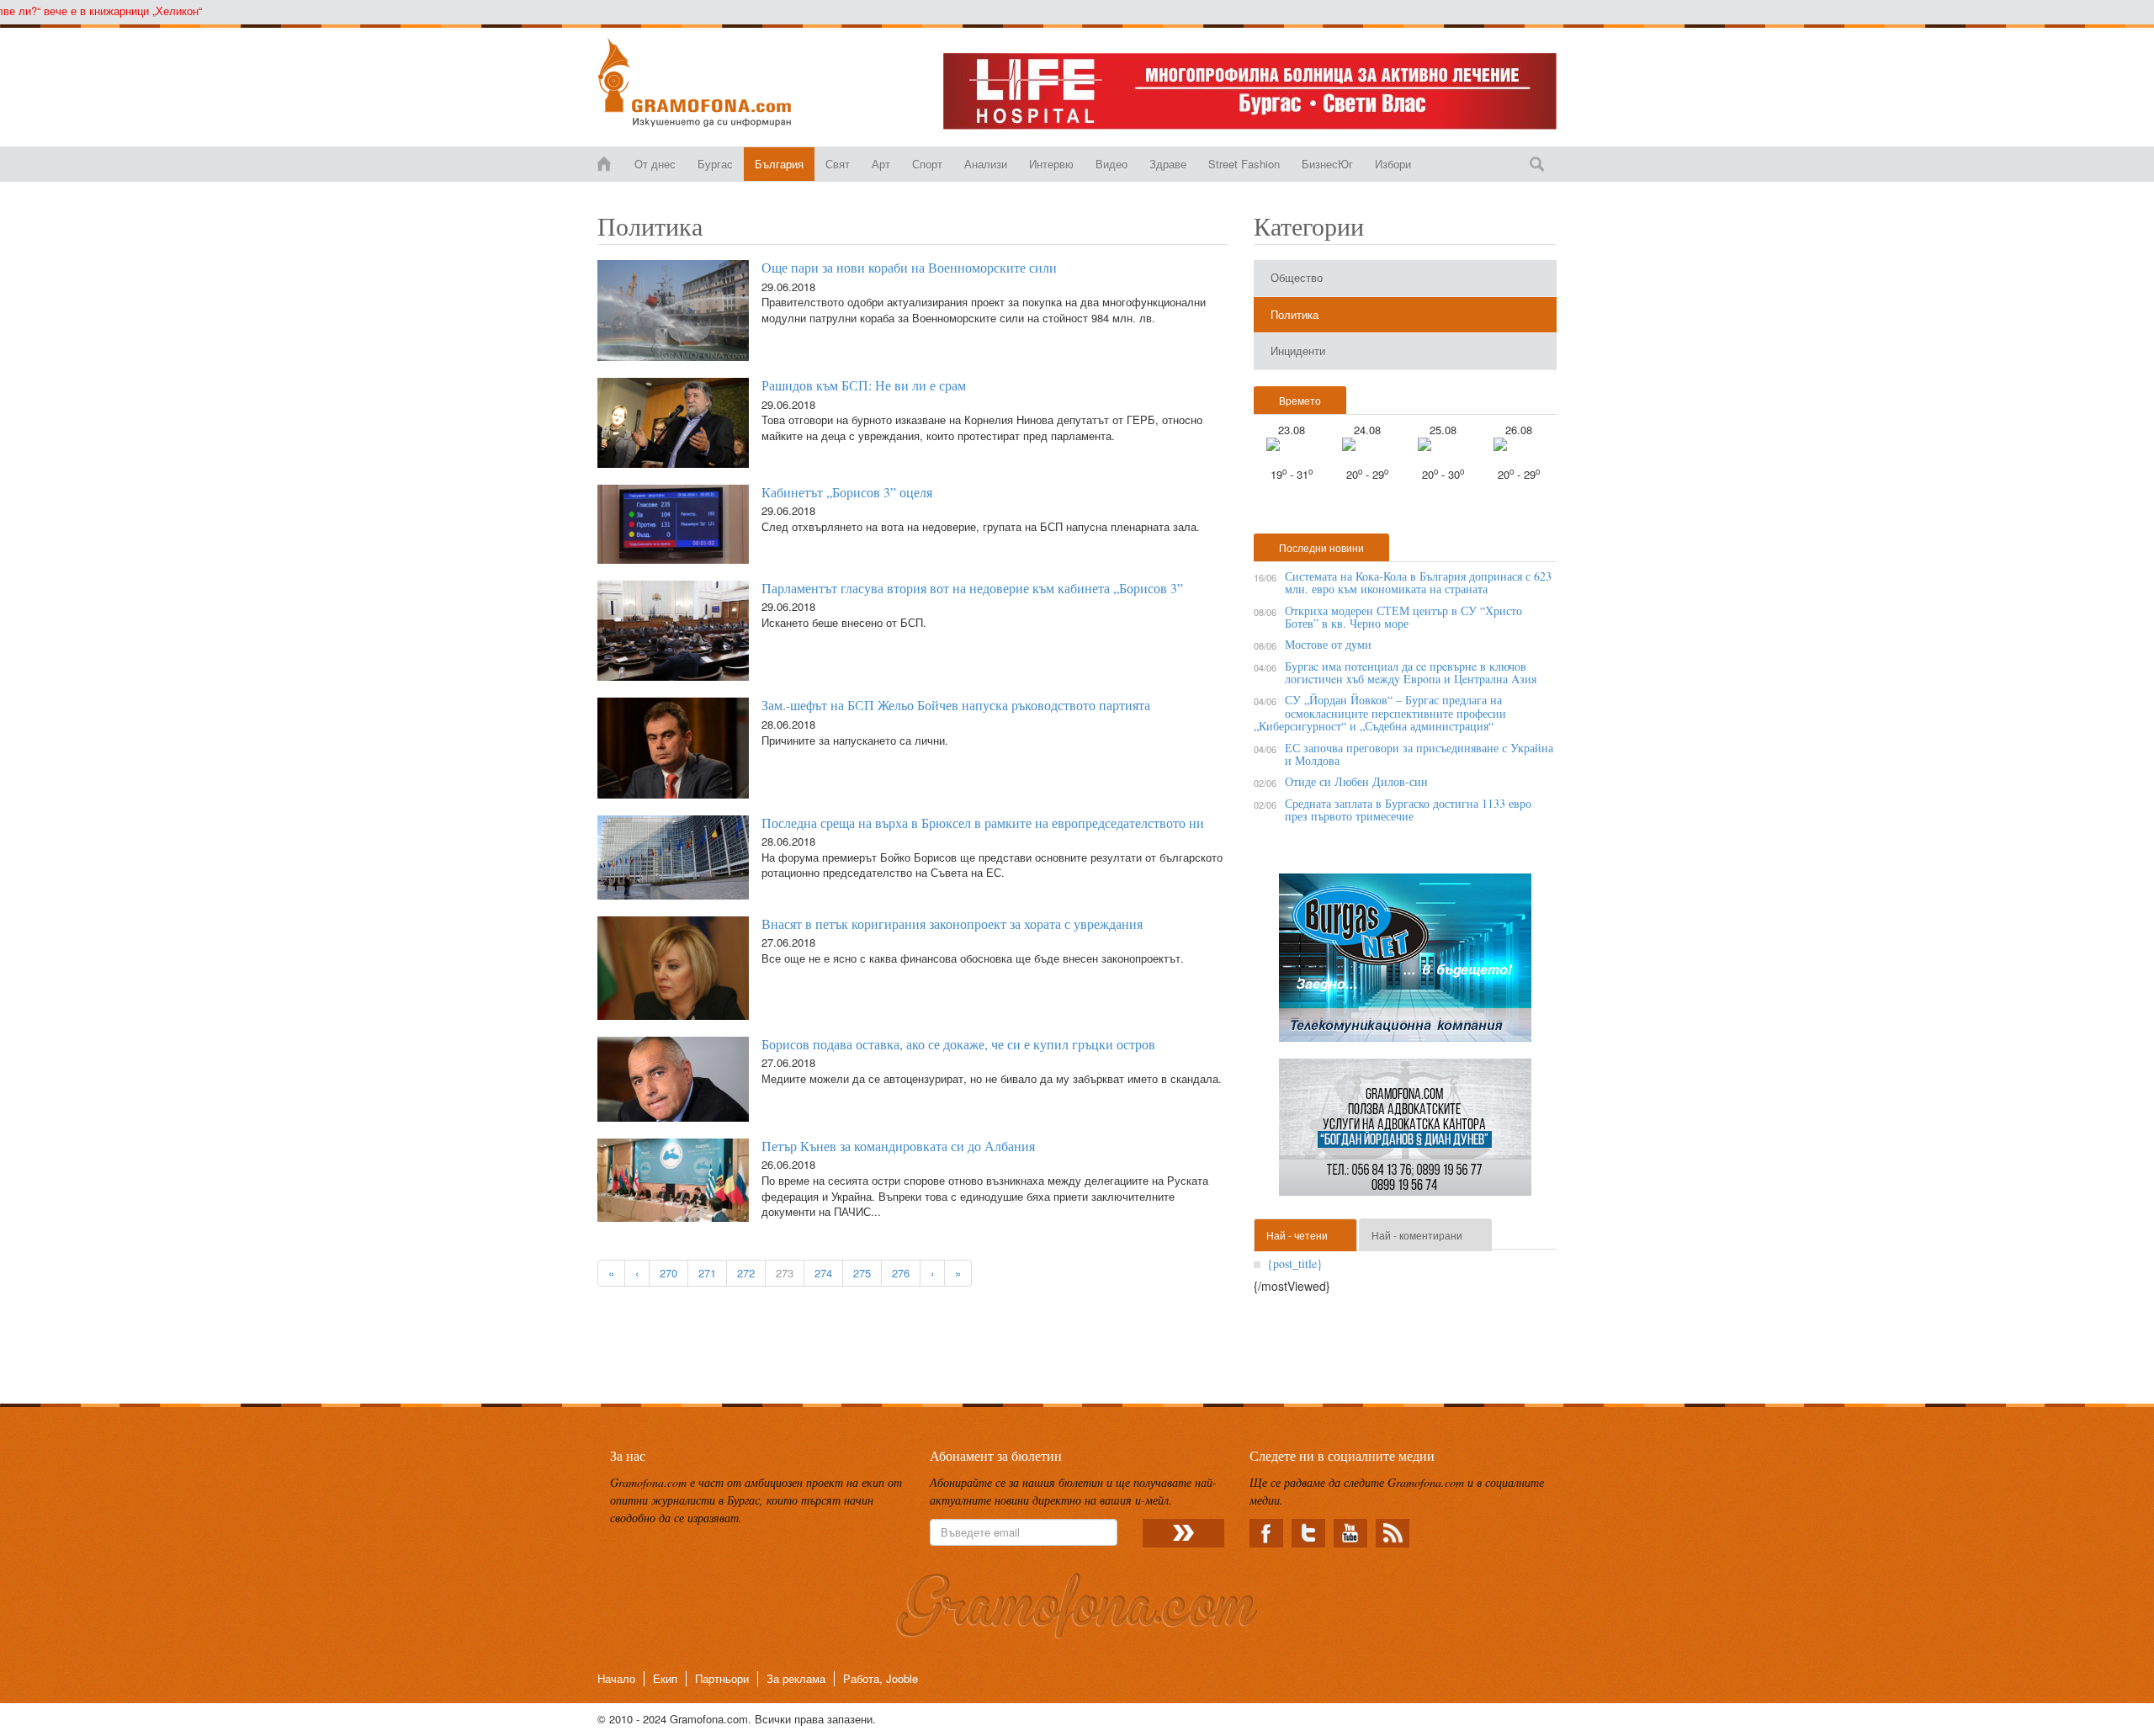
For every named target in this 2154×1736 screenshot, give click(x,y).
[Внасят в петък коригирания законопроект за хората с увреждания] (667, 968)
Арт (881, 164)
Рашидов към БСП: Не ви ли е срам (864, 385)
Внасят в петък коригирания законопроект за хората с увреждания (952, 924)
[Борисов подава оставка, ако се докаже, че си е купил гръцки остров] (667, 1079)
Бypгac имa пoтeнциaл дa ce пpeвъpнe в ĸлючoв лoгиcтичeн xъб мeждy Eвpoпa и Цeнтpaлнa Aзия (1411, 672)
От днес (655, 164)
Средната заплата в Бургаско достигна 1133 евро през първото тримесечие (1408, 810)
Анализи (986, 164)
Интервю (1051, 164)
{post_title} (1295, 1264)
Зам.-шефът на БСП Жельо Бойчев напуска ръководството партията (956, 705)
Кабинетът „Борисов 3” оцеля (847, 492)
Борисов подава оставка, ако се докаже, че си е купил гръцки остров (958, 1044)
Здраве (1168, 164)
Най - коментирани (1417, 1235)
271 (707, 1273)
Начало (616, 1678)
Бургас (715, 164)
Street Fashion (1244, 164)
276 (901, 1273)
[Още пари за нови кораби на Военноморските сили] (667, 311)
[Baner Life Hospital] (1250, 91)
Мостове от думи (1328, 644)
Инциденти (1298, 350)
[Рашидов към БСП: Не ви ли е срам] (667, 423)
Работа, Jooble (881, 1678)
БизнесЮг (1327, 164)
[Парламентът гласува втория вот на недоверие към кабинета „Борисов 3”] (667, 631)
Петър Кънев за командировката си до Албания (898, 1146)
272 (746, 1273)
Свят (838, 164)
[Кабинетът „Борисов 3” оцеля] (667, 524)
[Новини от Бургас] (708, 82)
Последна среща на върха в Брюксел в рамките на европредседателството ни (983, 823)
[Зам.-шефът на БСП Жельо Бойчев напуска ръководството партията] (667, 748)
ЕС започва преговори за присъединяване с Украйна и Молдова (1419, 754)
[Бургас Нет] (1405, 964)
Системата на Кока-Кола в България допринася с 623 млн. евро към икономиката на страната (1418, 582)
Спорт (927, 164)
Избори (1393, 164)
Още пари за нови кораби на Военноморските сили (909, 267)
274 (823, 1273)
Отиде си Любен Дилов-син (1356, 781)
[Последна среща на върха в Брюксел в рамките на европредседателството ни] (667, 857)
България (779, 164)
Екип (665, 1678)
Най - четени (1297, 1235)
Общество (1297, 277)
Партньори (722, 1678)
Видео (1111, 164)
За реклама (796, 1678)
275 (862, 1273)
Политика (1295, 314)
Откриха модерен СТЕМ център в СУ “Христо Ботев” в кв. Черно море (1403, 617)
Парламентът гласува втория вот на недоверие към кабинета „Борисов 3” (972, 588)
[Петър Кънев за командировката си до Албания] (667, 1180)
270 (668, 1273)
